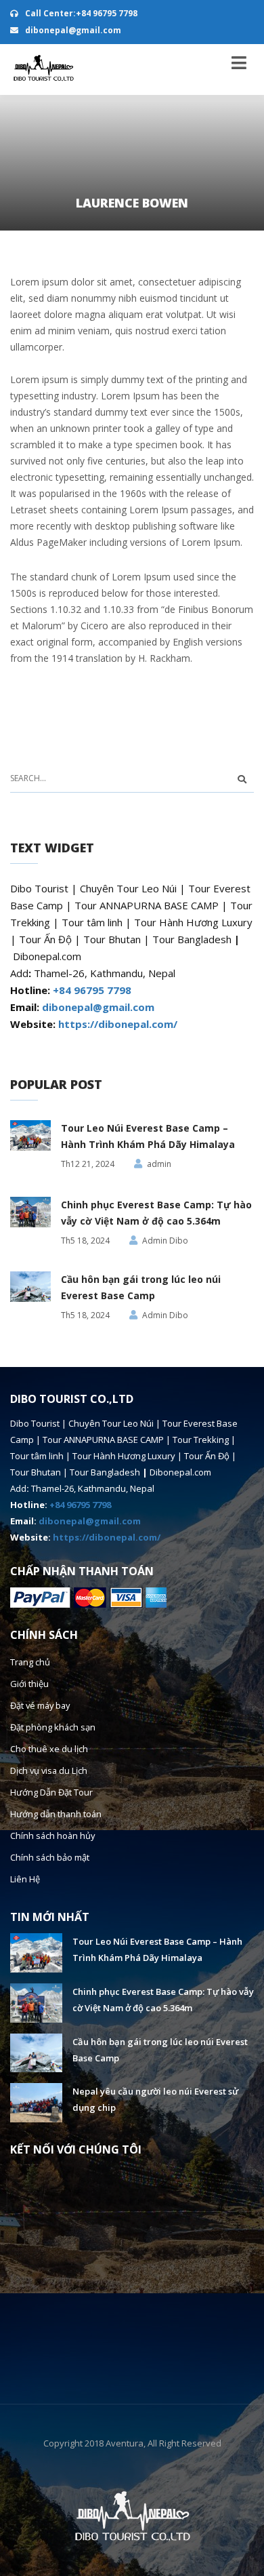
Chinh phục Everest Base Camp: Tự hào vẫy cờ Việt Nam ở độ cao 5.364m (156, 1213)
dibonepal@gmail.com (72, 30)
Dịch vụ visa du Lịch (47, 1770)
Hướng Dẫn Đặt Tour (50, 1792)
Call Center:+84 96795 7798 (80, 13)
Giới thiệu (28, 1683)
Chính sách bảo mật (48, 1857)
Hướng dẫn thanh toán (53, 1814)
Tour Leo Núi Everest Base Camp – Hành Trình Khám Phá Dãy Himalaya (148, 1136)
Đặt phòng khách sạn (50, 1727)
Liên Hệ (24, 1879)
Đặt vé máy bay (40, 1705)
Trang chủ (29, 1662)
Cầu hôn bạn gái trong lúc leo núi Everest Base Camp (141, 1287)
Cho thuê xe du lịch (46, 1748)
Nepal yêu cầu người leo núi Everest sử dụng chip (155, 2099)
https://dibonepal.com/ (118, 1024)
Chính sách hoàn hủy (49, 1835)
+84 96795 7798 (92, 990)
